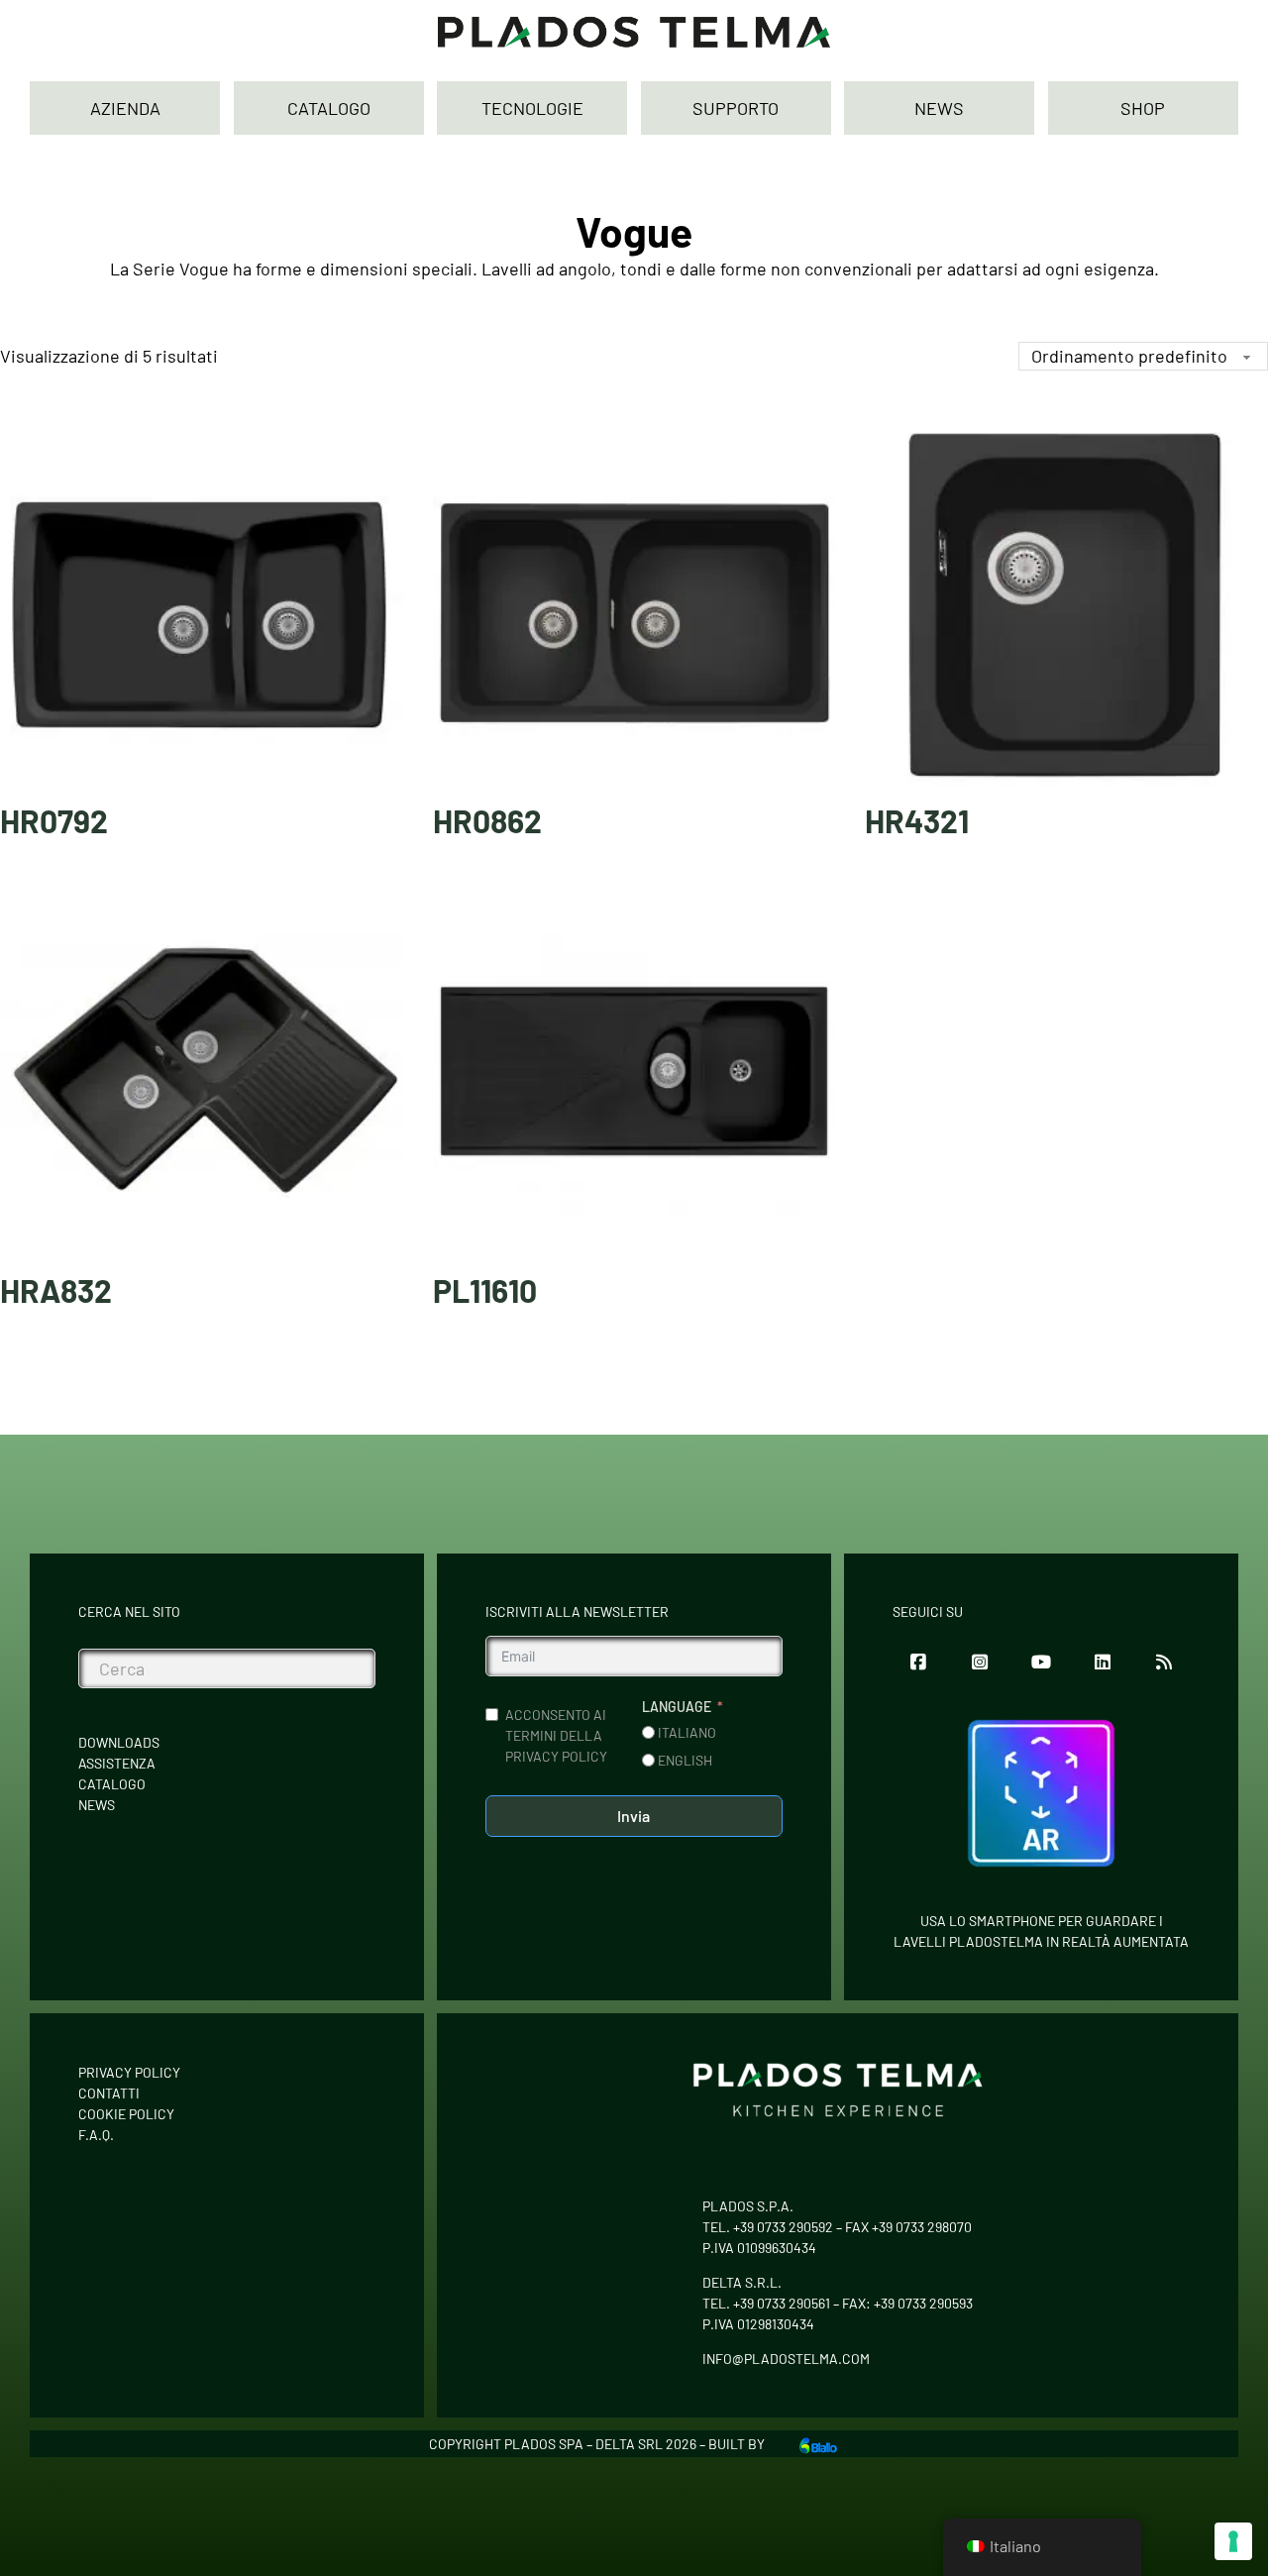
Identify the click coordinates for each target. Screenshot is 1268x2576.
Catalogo (112, 1784)
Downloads (119, 1742)
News (97, 1805)
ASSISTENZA (117, 1763)
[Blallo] (818, 2443)
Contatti (109, 2093)
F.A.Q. (96, 2135)
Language (677, 1707)
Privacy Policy (129, 2072)
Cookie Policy (126, 2114)
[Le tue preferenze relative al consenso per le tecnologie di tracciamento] (1233, 2541)
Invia (634, 1816)
